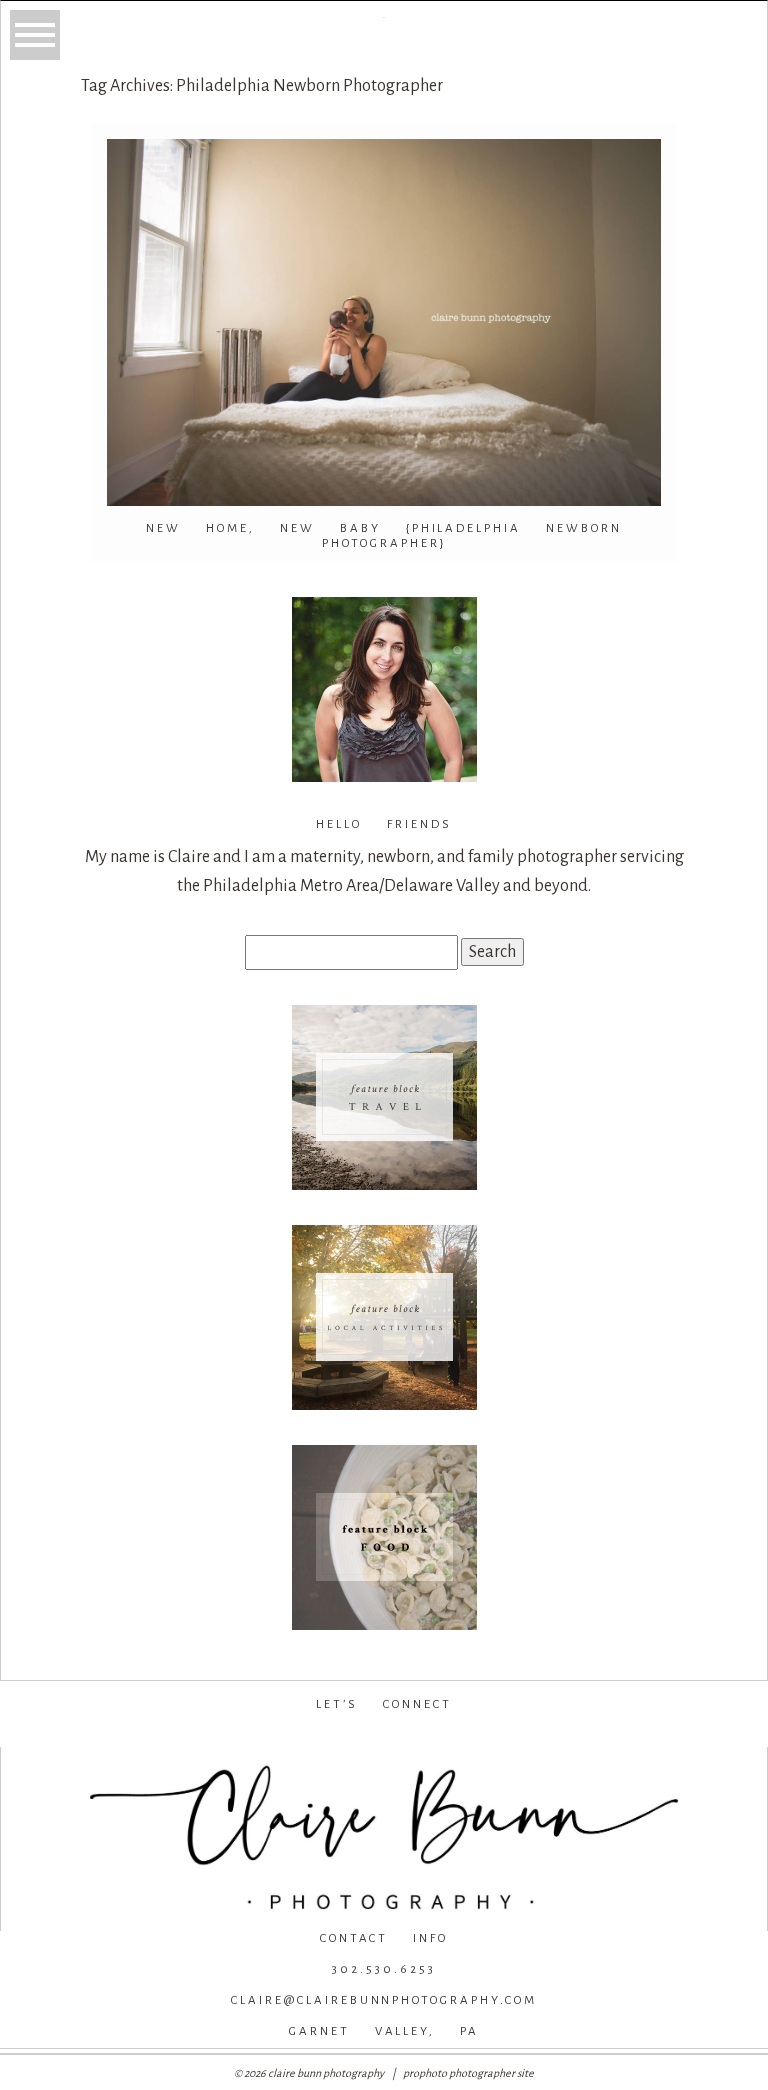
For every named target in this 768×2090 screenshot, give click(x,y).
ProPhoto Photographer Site (468, 2073)
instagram (380, 1736)
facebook (246, 1736)
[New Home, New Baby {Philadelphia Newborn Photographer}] (384, 322)
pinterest (518, 1736)
